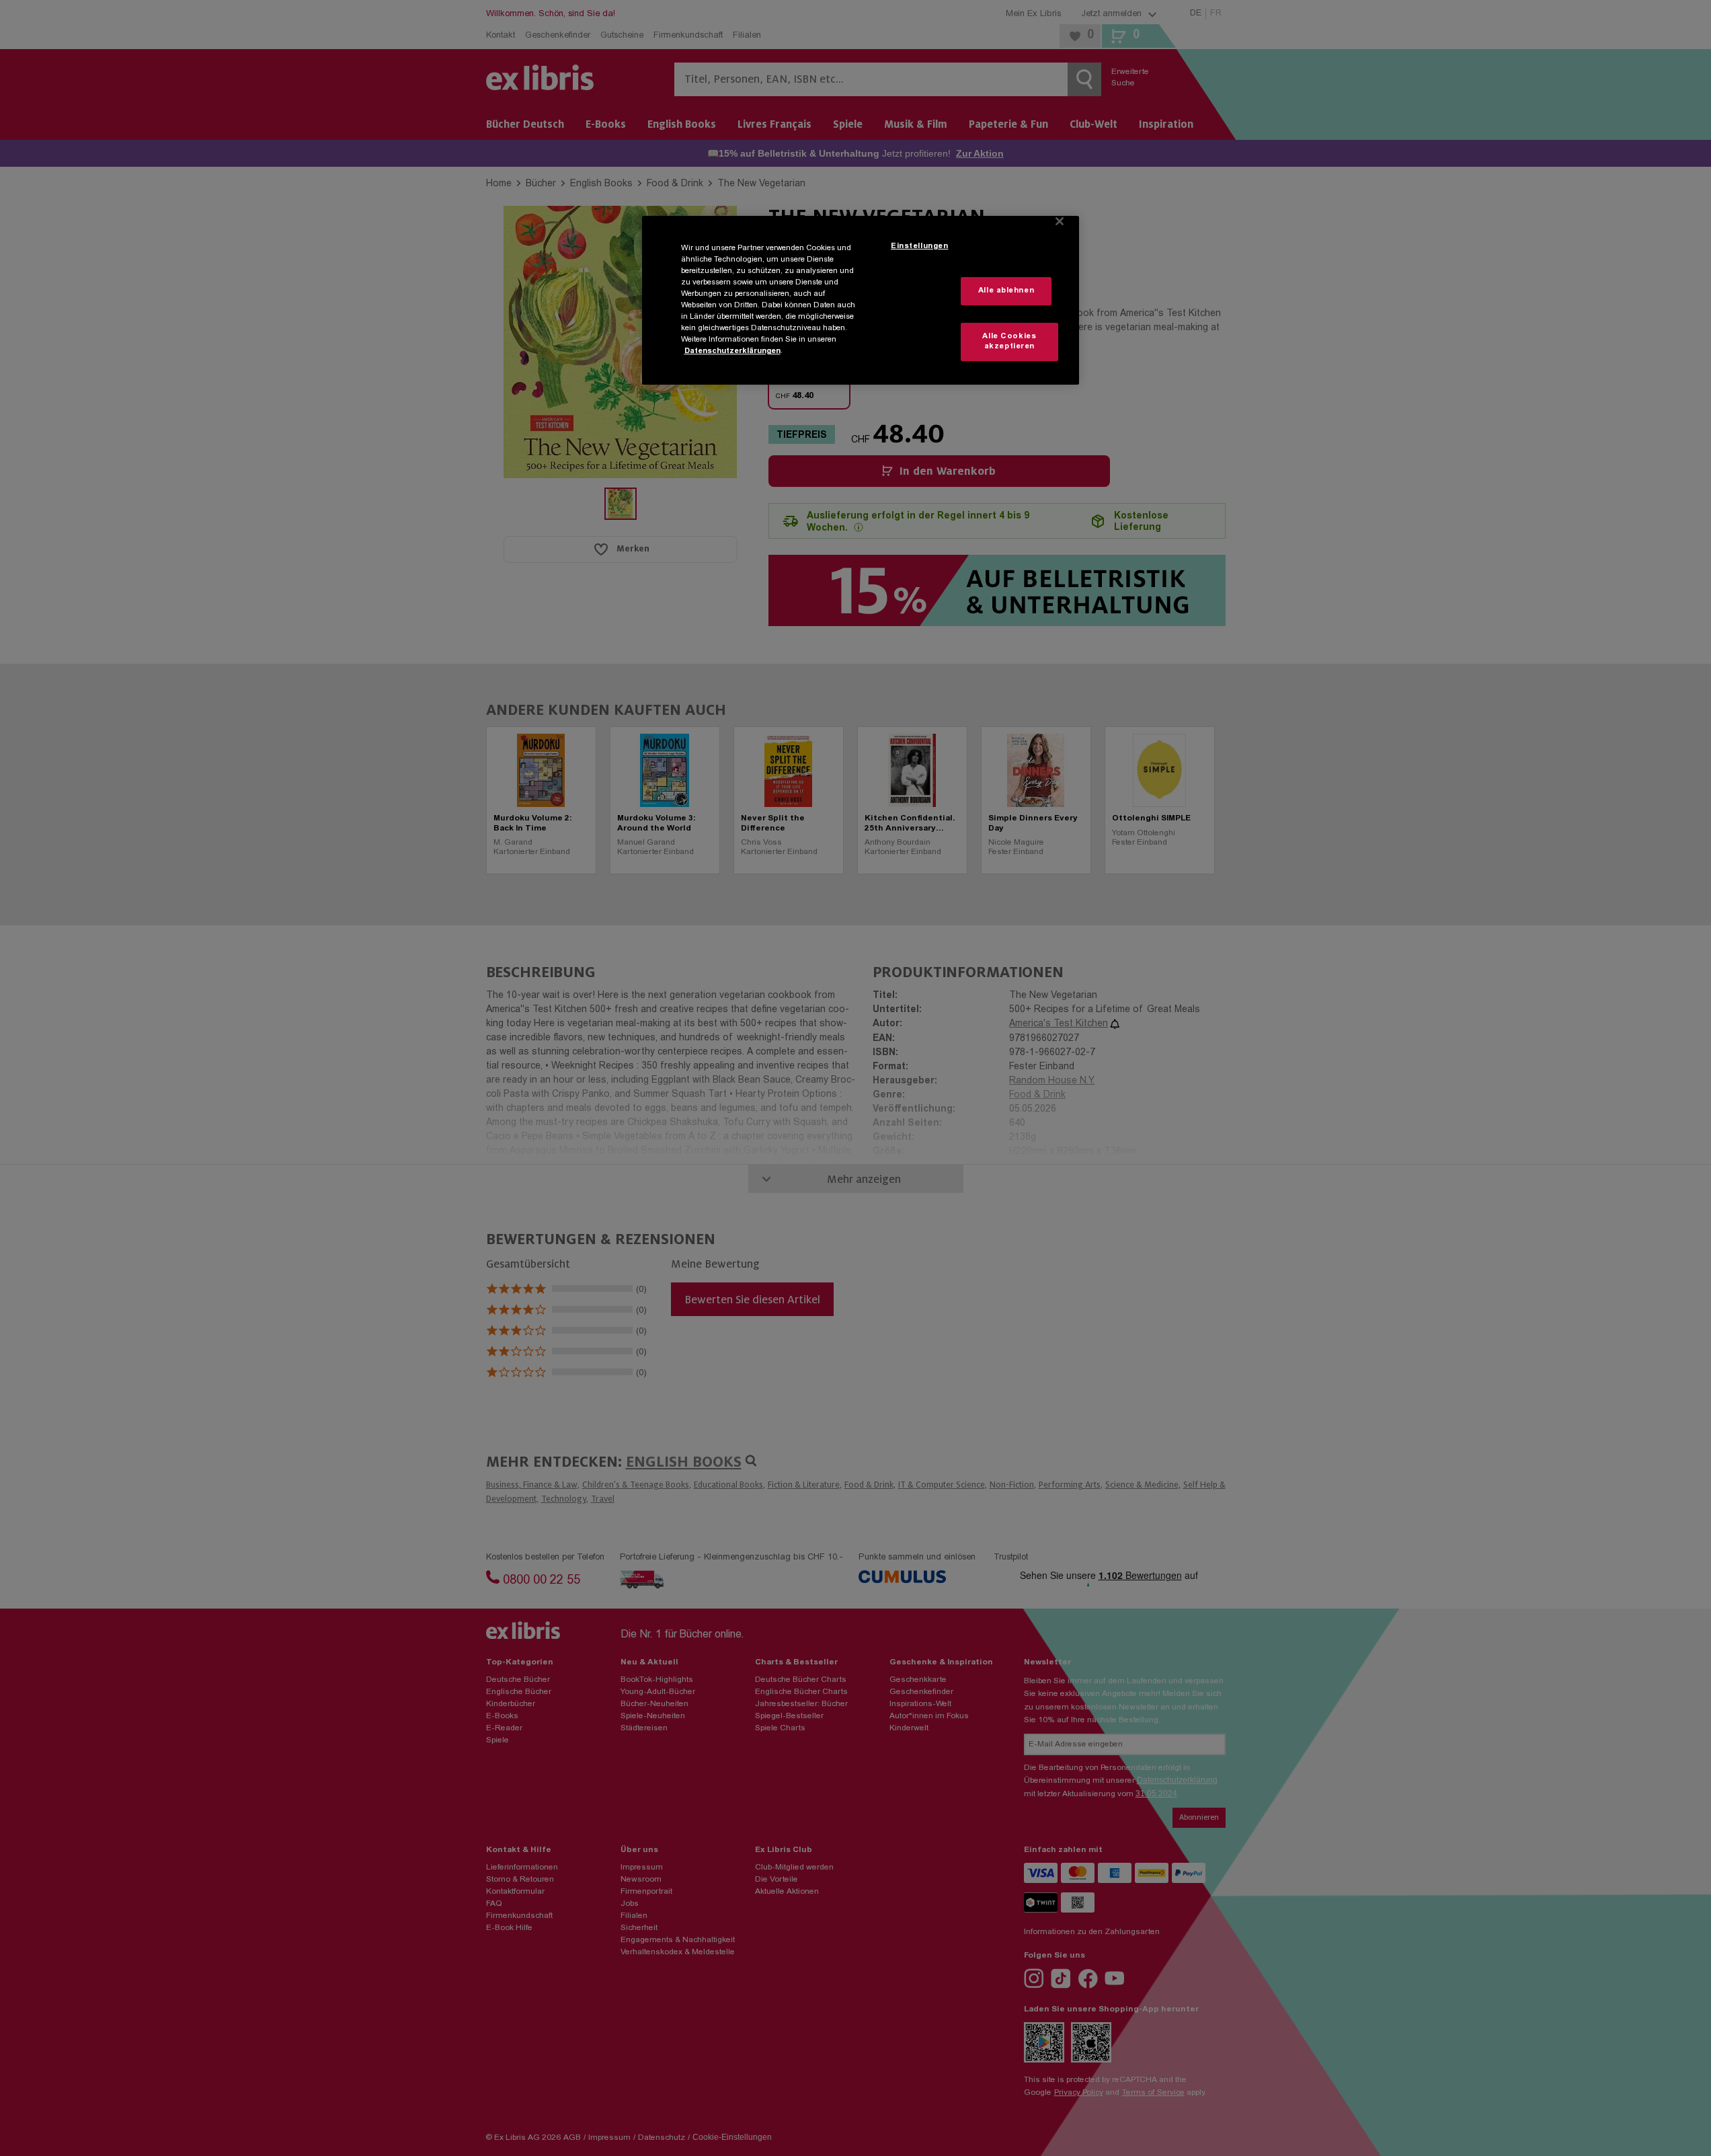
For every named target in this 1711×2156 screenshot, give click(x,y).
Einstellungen (919, 246)
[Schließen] (1060, 221)
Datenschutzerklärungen (732, 351)
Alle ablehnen (1006, 291)
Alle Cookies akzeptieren (1009, 342)
